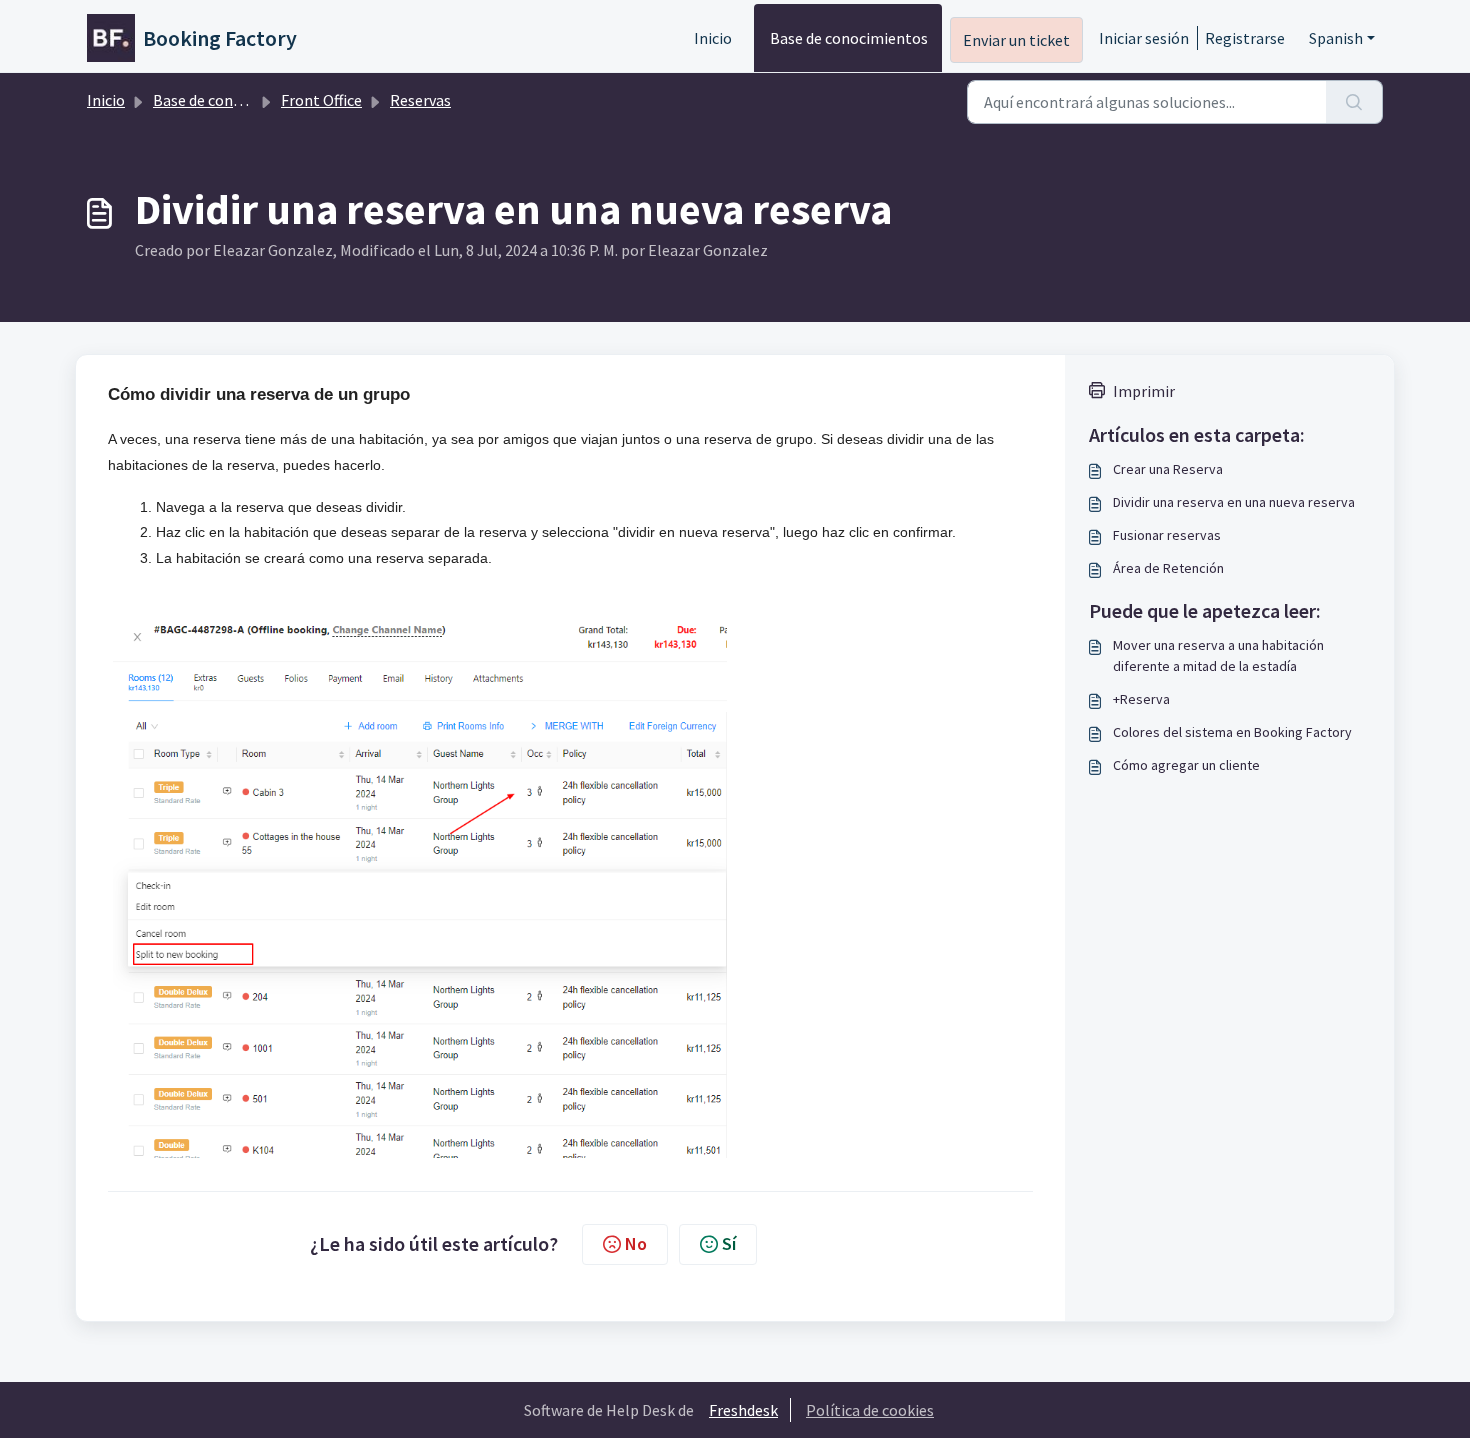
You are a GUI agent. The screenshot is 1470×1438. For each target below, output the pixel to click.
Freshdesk (743, 1410)
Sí (729, 1243)
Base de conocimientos (849, 38)
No (636, 1243)
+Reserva (1141, 699)
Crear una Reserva (1168, 469)
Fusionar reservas (1167, 535)
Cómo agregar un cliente (1186, 765)
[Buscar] (1354, 102)
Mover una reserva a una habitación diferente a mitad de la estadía (1218, 655)
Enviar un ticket (1016, 40)
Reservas (420, 100)
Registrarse (1245, 38)
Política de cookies (870, 1410)
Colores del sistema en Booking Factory (1232, 732)
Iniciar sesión (1144, 38)
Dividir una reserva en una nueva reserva (1234, 502)
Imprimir (1144, 391)
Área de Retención (1168, 568)
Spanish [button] (1336, 38)
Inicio (713, 38)
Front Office (321, 100)
